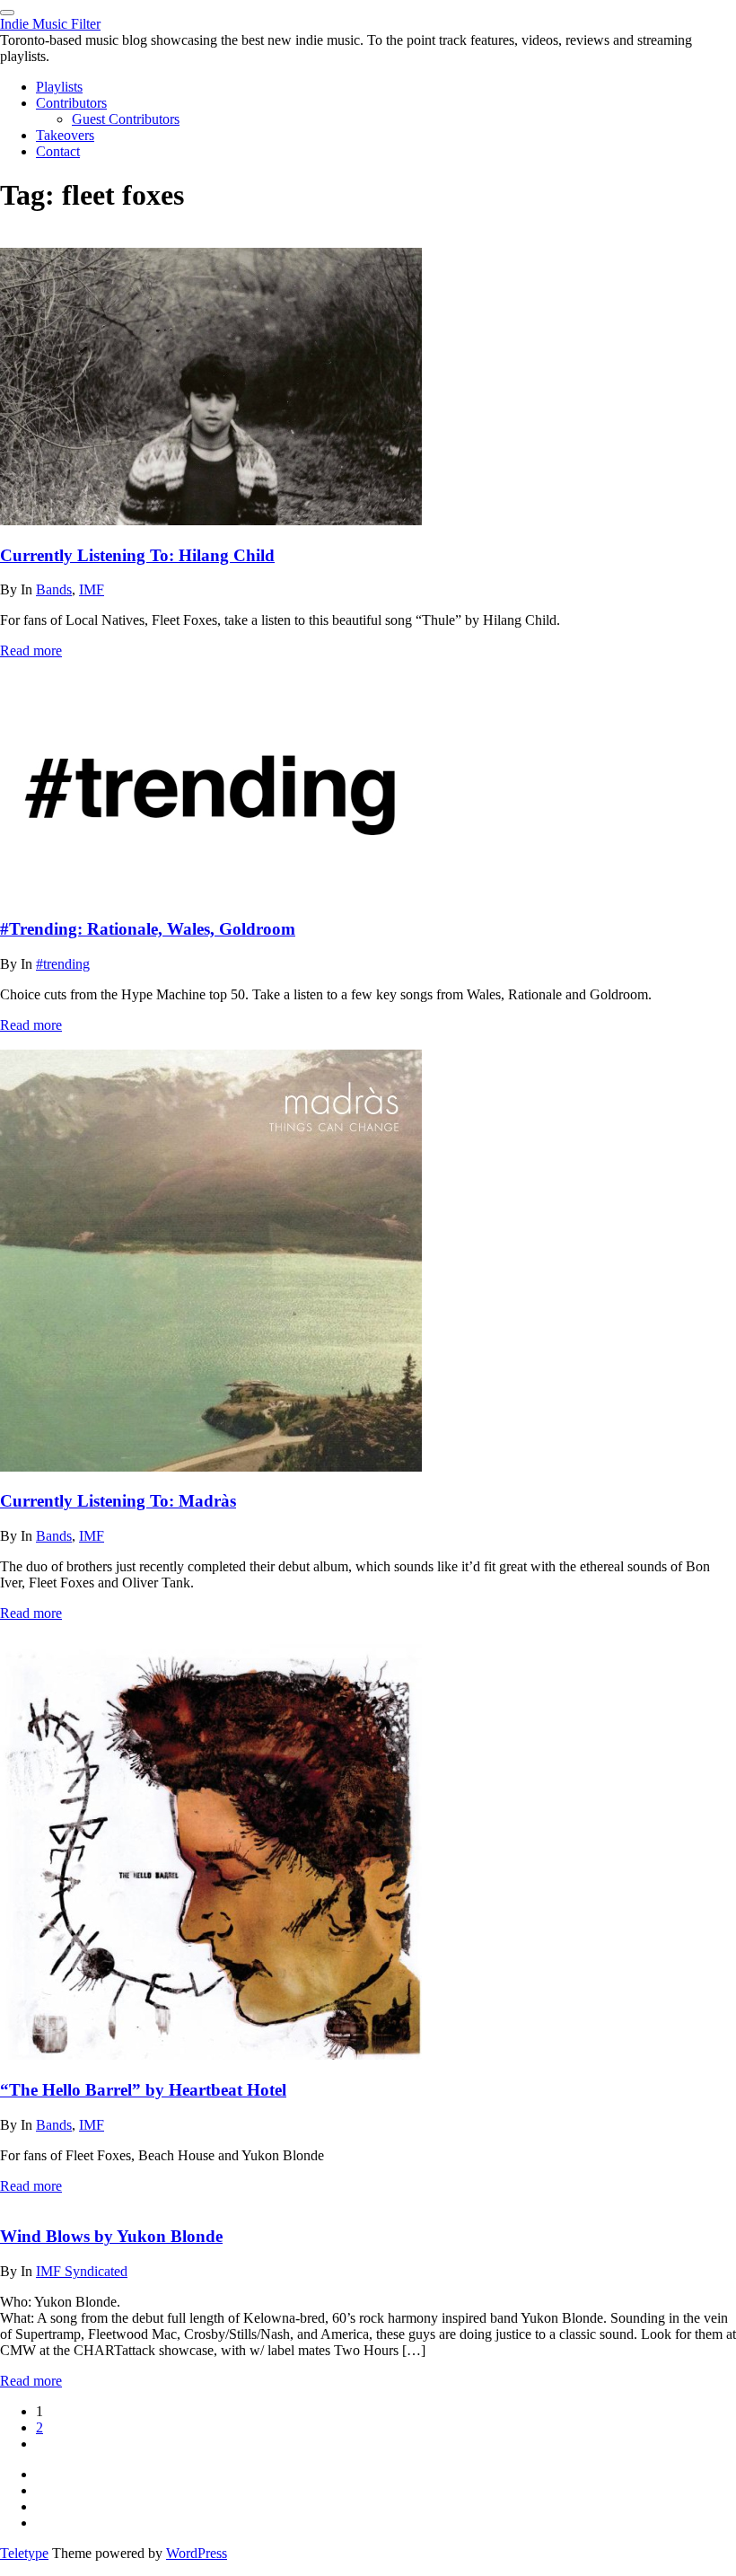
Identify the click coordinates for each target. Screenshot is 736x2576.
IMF (92, 589)
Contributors (71, 103)
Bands (54, 589)
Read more (31, 651)
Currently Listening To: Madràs (118, 1501)
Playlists (59, 87)
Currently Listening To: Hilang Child (137, 555)
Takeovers (65, 135)
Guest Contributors (126, 119)
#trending (63, 964)
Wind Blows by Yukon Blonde (111, 2236)
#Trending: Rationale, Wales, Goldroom (148, 929)
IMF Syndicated (82, 2271)
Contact (58, 151)
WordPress (197, 2553)
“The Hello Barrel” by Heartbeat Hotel (143, 2090)
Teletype (24, 2553)
